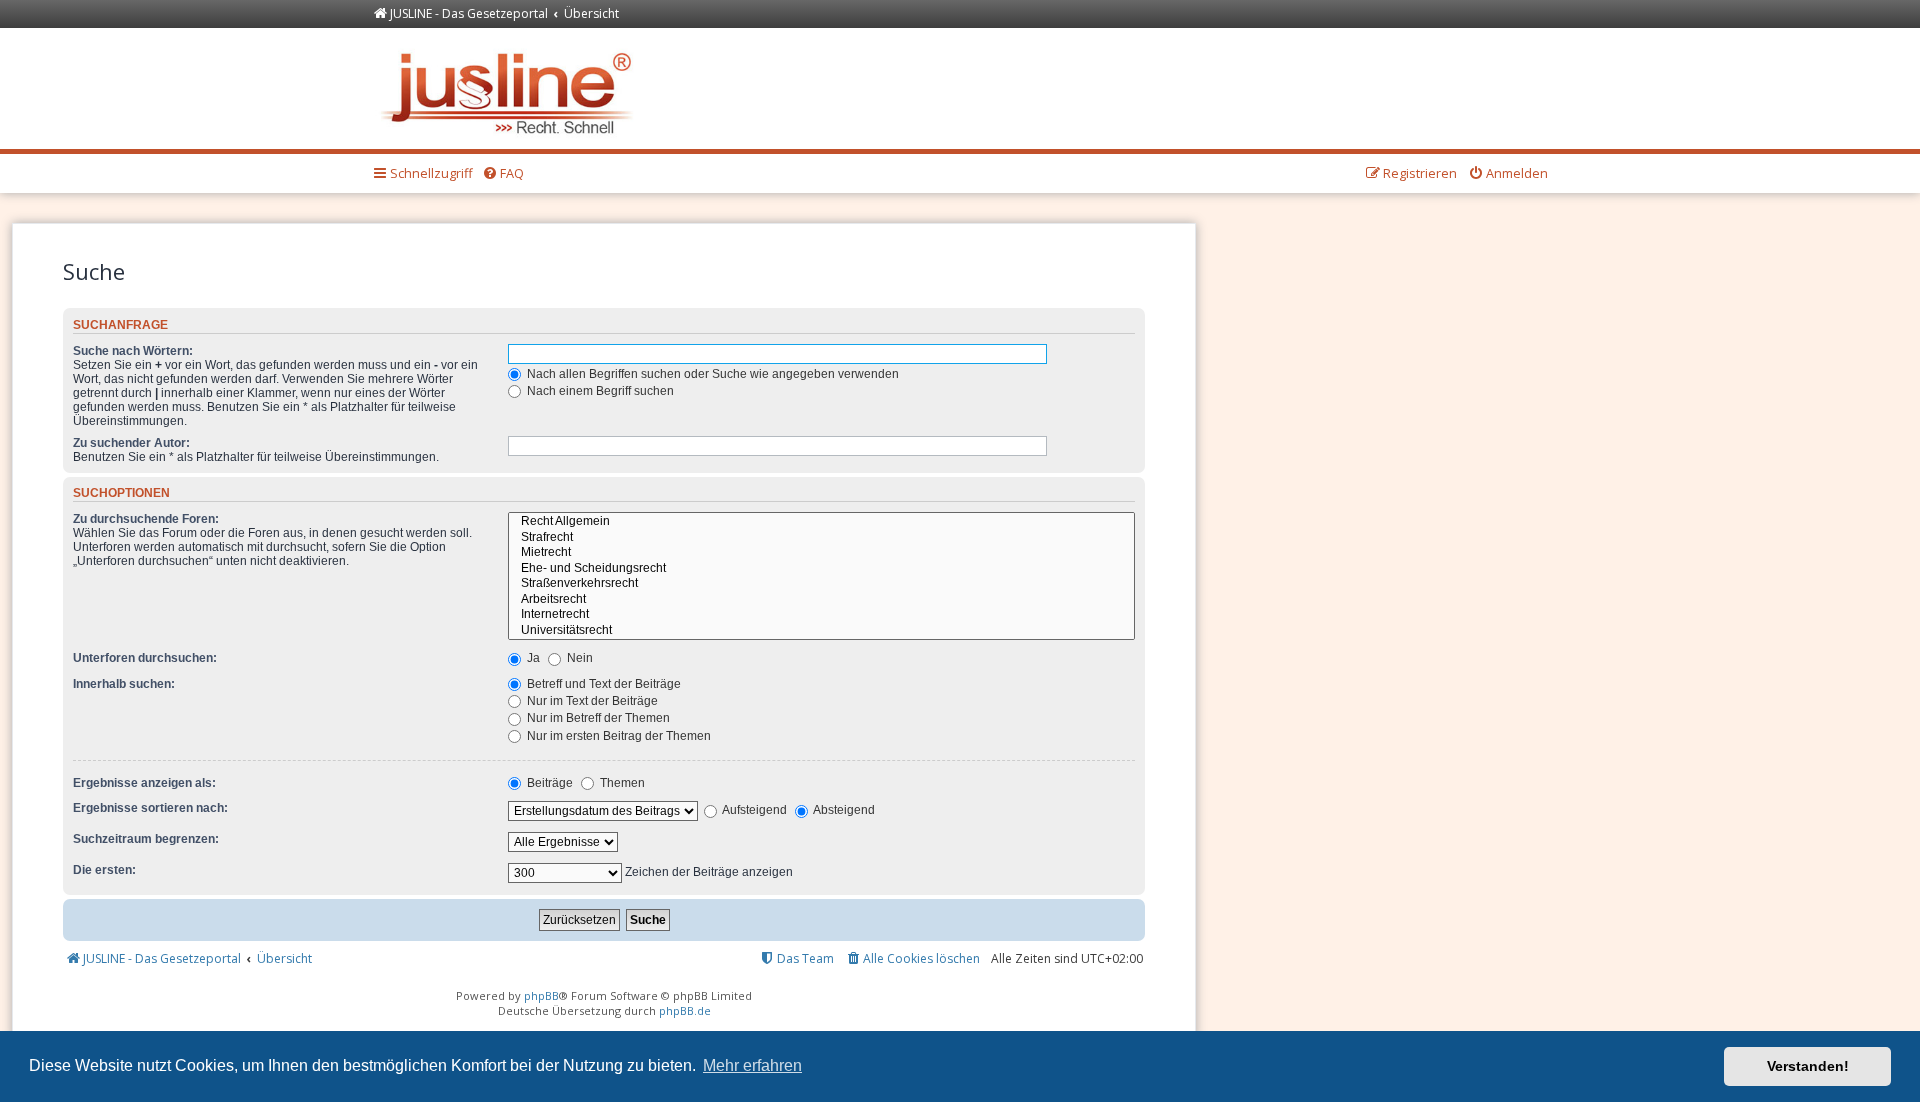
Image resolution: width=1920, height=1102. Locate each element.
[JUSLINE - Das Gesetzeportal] (511, 88)
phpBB (541, 995)
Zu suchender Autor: (131, 443)
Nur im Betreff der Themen (597, 718)
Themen (621, 783)
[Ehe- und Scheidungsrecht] (821, 569)
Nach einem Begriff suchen (599, 391)
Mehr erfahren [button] (752, 1065)
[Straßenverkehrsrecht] (821, 584)
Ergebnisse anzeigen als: (144, 783)
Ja (532, 658)
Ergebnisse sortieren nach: (150, 808)
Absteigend (843, 810)
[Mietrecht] (821, 553)
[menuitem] (503, 174)
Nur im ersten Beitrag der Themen (617, 736)
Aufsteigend (753, 810)
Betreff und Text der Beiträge (602, 684)
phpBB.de (685, 1010)
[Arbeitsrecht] (821, 600)
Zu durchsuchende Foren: (146, 519)
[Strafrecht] (821, 538)
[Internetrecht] (821, 615)
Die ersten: (104, 870)
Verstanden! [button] (1808, 1066)
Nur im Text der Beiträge (591, 701)
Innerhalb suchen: (124, 684)
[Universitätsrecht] (821, 631)
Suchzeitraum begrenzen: (146, 839)
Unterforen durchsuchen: (145, 658)
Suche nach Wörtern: (133, 351)
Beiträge (548, 783)
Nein (578, 658)
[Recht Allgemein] (821, 522)
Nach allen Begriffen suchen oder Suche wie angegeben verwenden (711, 374)
